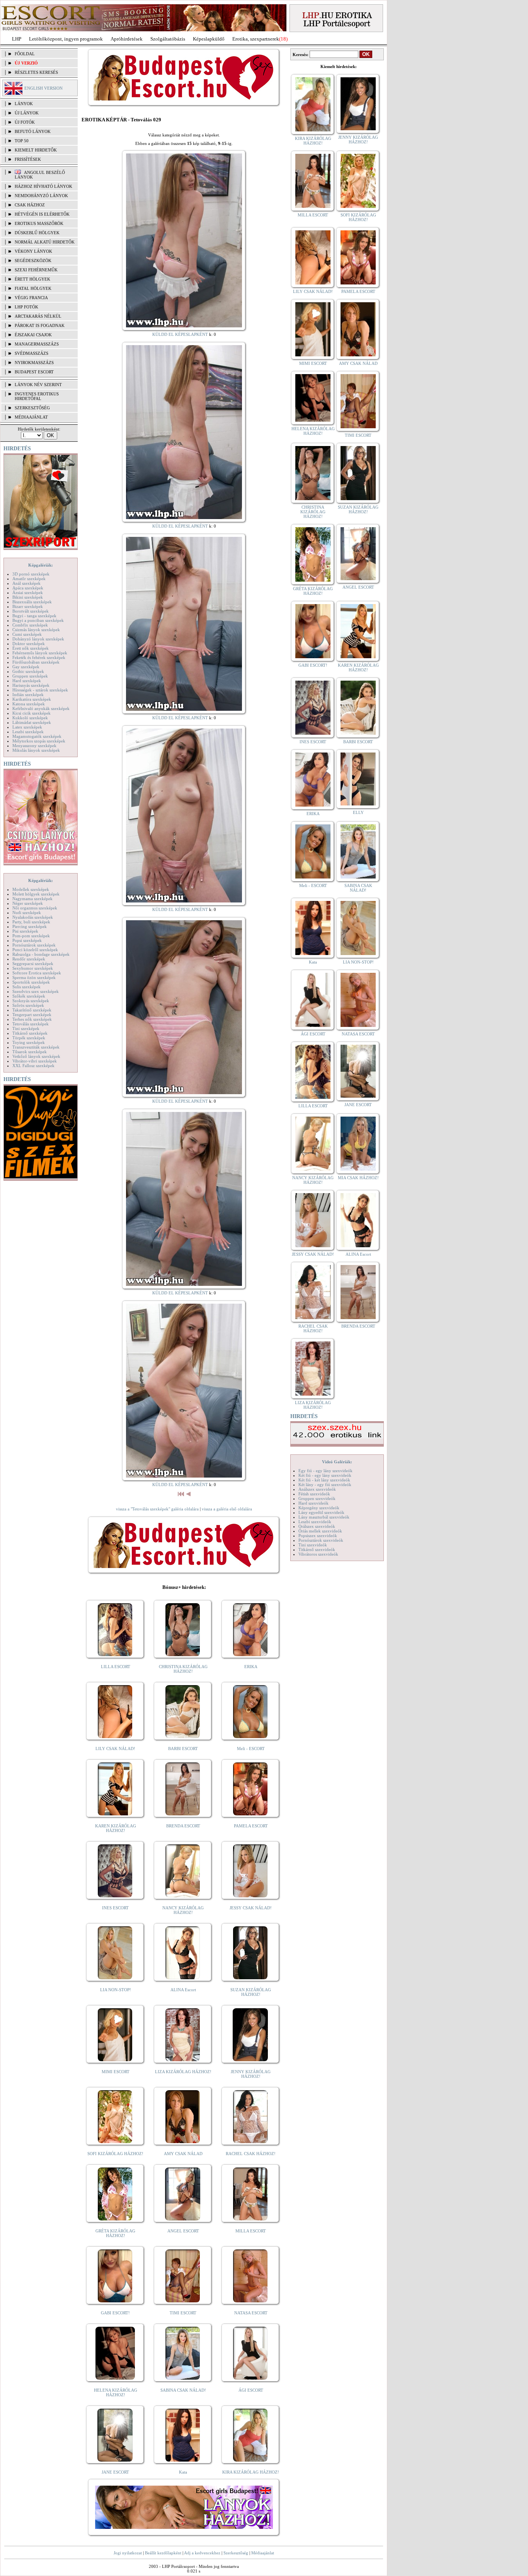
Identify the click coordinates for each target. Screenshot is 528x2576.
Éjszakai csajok (33, 335)
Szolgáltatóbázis (168, 39)
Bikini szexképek (28, 597)
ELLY (358, 812)
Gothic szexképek (28, 671)
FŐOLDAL (25, 54)
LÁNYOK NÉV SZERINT (38, 385)
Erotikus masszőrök (39, 223)
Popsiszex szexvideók (318, 1536)
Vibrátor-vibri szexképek (35, 1061)
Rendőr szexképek (29, 959)
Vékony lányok (33, 251)
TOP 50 (22, 141)
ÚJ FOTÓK (25, 122)
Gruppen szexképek (30, 676)
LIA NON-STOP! (116, 1990)
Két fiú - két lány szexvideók (324, 1480)
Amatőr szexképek (29, 579)
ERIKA (251, 1667)
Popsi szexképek (27, 940)
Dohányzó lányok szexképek (38, 639)
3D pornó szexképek (31, 574)
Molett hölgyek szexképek (36, 894)
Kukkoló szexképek (30, 718)
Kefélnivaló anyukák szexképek (41, 708)
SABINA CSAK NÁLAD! (183, 2390)
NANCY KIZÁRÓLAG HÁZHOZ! (183, 1910)
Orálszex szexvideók (317, 1526)
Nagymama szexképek (32, 899)
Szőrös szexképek (28, 1005)
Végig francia (31, 298)
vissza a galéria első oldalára (227, 1509)
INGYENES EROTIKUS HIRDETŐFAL (37, 396)
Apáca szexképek (28, 588)
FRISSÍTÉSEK (28, 159)
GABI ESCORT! (115, 2313)
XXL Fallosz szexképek (33, 1066)
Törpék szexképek (29, 1038)
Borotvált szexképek (31, 611)
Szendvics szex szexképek (36, 991)
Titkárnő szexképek (30, 1033)
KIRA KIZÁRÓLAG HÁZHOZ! (251, 2472)
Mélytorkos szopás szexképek (39, 741)
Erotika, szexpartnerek (256, 39)
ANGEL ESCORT (183, 2231)
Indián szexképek (28, 695)
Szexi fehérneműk (36, 270)
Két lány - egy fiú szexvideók (325, 1485)
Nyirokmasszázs (34, 363)
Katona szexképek (29, 704)
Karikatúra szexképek (32, 699)
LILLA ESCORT (116, 1667)
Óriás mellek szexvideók (320, 1531)
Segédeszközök (33, 260)
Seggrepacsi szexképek (33, 964)
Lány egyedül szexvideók (321, 1512)
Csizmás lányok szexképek (36, 630)
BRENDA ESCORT (183, 1826)
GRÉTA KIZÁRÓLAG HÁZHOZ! (115, 2233)
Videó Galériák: (337, 1462)
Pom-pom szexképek (31, 936)
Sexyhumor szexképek (33, 968)
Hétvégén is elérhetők (42, 214)
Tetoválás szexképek (31, 1024)
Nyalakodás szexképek (33, 917)
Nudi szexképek (27, 913)
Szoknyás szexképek (31, 1001)
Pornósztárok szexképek (34, 945)
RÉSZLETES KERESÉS (36, 72)
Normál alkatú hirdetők (45, 242)
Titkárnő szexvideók (317, 1549)
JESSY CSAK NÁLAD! (251, 1908)
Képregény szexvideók (319, 1508)
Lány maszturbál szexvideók (324, 1517)
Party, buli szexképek (31, 922)
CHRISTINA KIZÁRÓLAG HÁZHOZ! (183, 1669)
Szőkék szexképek (29, 996)
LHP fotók (26, 307)
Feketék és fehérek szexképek (39, 657)
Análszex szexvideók (317, 1489)
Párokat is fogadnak (40, 325)
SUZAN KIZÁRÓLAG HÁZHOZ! (251, 1992)
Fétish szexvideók (314, 1494)
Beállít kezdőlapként (163, 2553)
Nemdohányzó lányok (41, 196)
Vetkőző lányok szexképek (36, 1056)
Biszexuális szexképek (32, 602)
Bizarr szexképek (28, 606)
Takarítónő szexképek (32, 1010)
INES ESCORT (115, 1908)
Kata (183, 2472)
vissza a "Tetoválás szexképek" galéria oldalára (157, 1509)
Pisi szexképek (25, 931)
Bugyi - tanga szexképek (34, 616)
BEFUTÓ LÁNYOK (33, 131)
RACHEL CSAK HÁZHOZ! (251, 2154)
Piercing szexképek (30, 926)
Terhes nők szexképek (32, 1019)
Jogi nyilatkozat (128, 2553)
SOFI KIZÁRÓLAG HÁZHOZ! (115, 2154)
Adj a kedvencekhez (202, 2553)
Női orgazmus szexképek (35, 908)
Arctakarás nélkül (38, 316)
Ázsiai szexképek (28, 592)
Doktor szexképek (29, 644)
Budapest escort (34, 372)
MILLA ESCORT (251, 2231)
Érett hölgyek (32, 279)
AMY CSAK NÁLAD (183, 2154)
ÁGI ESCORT (251, 2390)
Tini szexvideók (313, 1545)
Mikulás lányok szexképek (36, 750)
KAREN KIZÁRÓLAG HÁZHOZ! (116, 1828)
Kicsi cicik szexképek (32, 713)
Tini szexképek (26, 1028)
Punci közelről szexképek (35, 950)
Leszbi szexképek (28, 732)
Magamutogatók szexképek (37, 736)
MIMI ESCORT (116, 2072)
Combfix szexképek (30, 625)
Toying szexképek (29, 1042)
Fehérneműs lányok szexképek (40, 653)
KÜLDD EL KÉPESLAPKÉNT (180, 334)
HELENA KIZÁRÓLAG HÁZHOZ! (116, 2392)
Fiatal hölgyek (33, 288)
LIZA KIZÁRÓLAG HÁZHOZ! (183, 2072)
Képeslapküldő (209, 39)
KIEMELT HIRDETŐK (36, 150)
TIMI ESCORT (183, 2313)
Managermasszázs (37, 344)
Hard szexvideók (313, 1503)
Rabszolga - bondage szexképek (41, 954)
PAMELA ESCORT (251, 1826)
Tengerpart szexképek (32, 1015)
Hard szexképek (27, 681)
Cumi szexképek (27, 634)
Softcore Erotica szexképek (37, 973)
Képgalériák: (41, 565)
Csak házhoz (30, 205)
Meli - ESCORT (251, 1749)
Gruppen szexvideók (317, 1498)
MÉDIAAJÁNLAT (31, 417)
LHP (17, 39)
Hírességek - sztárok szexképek (40, 690)
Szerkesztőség (236, 2553)
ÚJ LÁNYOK (27, 113)
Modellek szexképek (31, 889)
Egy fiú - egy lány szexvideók (325, 1471)
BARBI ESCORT (183, 1749)
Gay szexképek (26, 667)
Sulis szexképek (26, 987)
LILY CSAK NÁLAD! (115, 1749)
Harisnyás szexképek (31, 685)
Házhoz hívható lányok (43, 186)
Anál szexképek (26, 583)
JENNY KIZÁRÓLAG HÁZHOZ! (251, 2074)
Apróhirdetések (127, 39)
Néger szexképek (28, 903)
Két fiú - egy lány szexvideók (325, 1475)
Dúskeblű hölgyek (37, 233)
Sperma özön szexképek (34, 977)
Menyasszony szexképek (34, 746)
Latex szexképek (27, 727)
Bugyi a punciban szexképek (38, 620)
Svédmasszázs (32, 353)
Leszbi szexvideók (315, 1522)
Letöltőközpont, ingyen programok (66, 39)
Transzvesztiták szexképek (36, 1047)
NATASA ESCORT (251, 2313)
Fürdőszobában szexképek (36, 662)
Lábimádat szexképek (32, 722)
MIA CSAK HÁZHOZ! (358, 1178)
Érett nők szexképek (31, 648)
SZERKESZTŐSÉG (32, 408)
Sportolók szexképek (31, 982)
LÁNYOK (24, 104)
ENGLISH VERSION (43, 88)
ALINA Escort (183, 1990)
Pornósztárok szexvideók (321, 1540)
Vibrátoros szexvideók (318, 1554)
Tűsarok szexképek (30, 1052)
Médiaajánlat (263, 2553)
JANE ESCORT (115, 2472)
